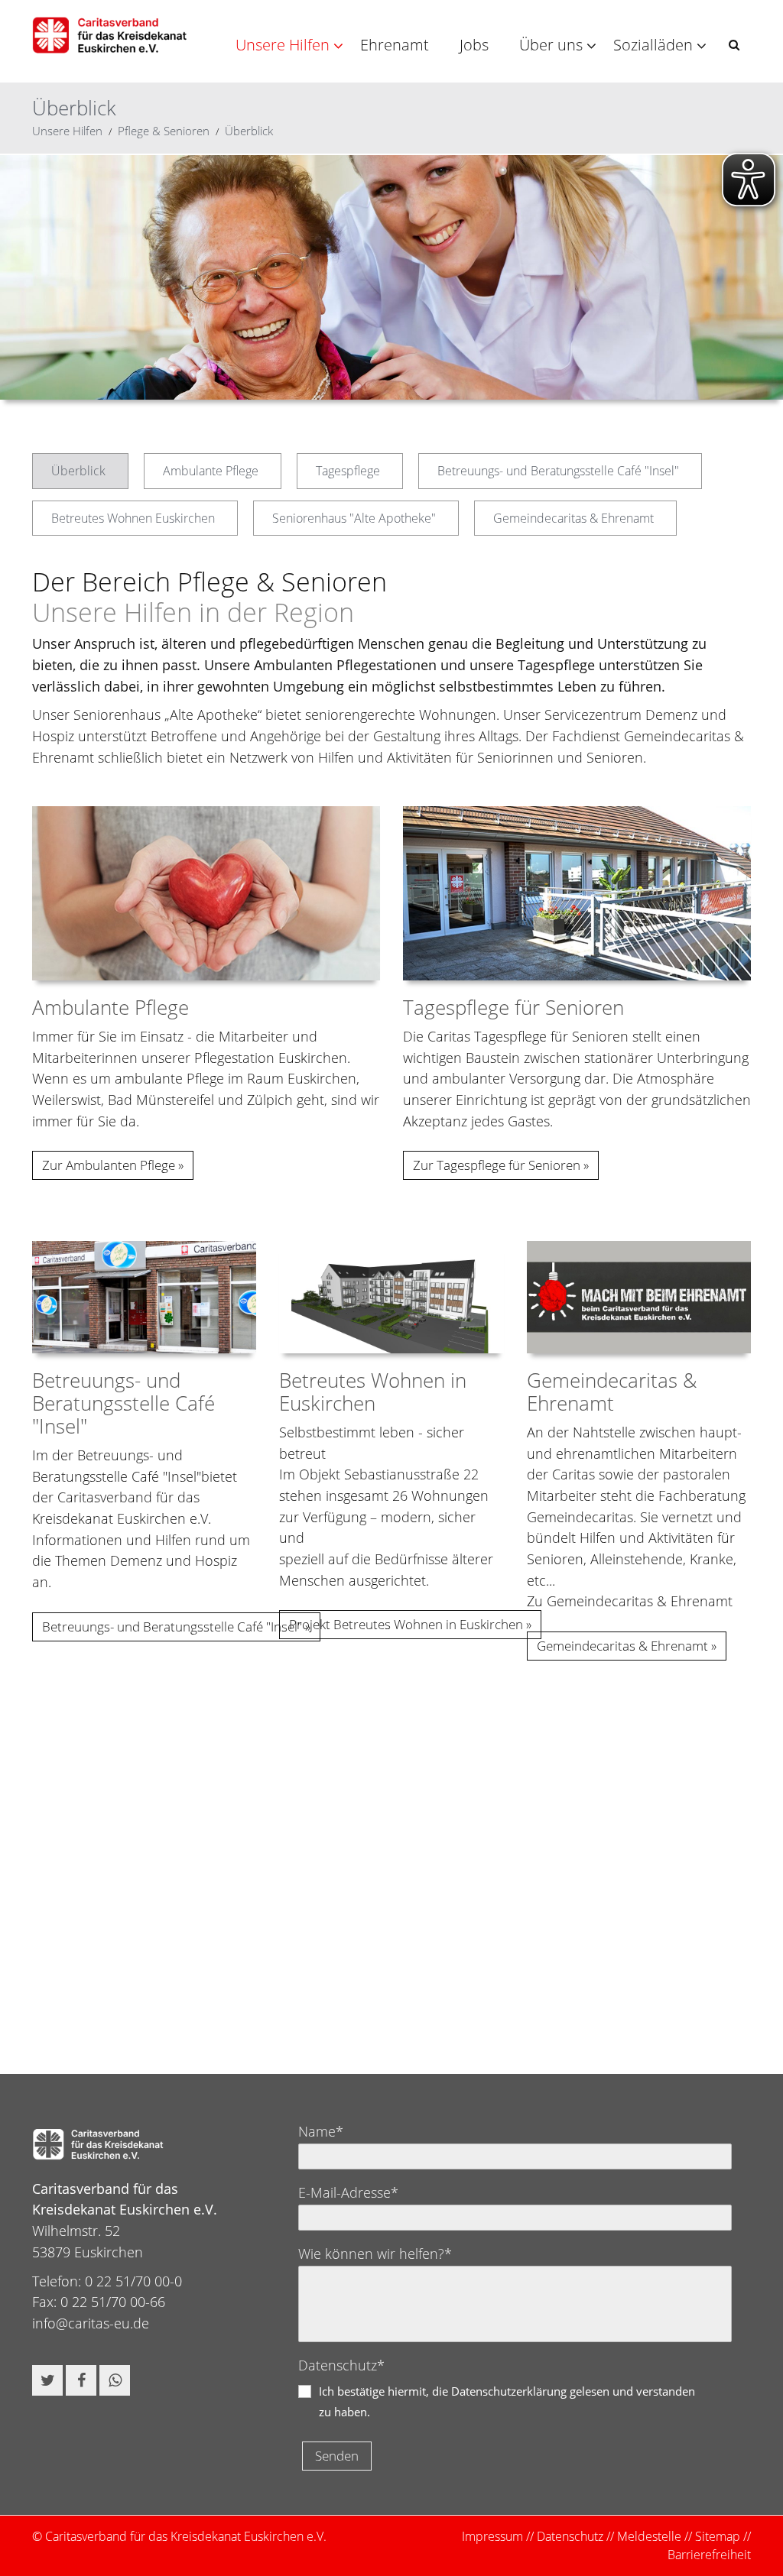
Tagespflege (348, 471)
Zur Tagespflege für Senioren (497, 1165)
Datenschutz (570, 2536)
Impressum (492, 2536)
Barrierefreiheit (709, 2555)
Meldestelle (649, 2536)
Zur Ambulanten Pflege (109, 1165)
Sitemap (718, 2536)
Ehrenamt (395, 45)
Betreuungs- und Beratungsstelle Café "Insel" (558, 471)
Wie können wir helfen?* (375, 2254)
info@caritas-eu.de (91, 2323)
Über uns (551, 45)
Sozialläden (653, 45)
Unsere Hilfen (283, 45)
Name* (321, 2131)
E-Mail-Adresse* (348, 2192)
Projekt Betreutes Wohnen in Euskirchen (406, 1624)
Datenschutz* (341, 2365)
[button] (734, 45)
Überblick (249, 131)
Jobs (474, 45)
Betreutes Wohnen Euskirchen (133, 518)
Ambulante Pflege (211, 471)
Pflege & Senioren (164, 131)
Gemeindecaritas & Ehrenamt (573, 518)
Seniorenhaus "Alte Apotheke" (354, 518)
